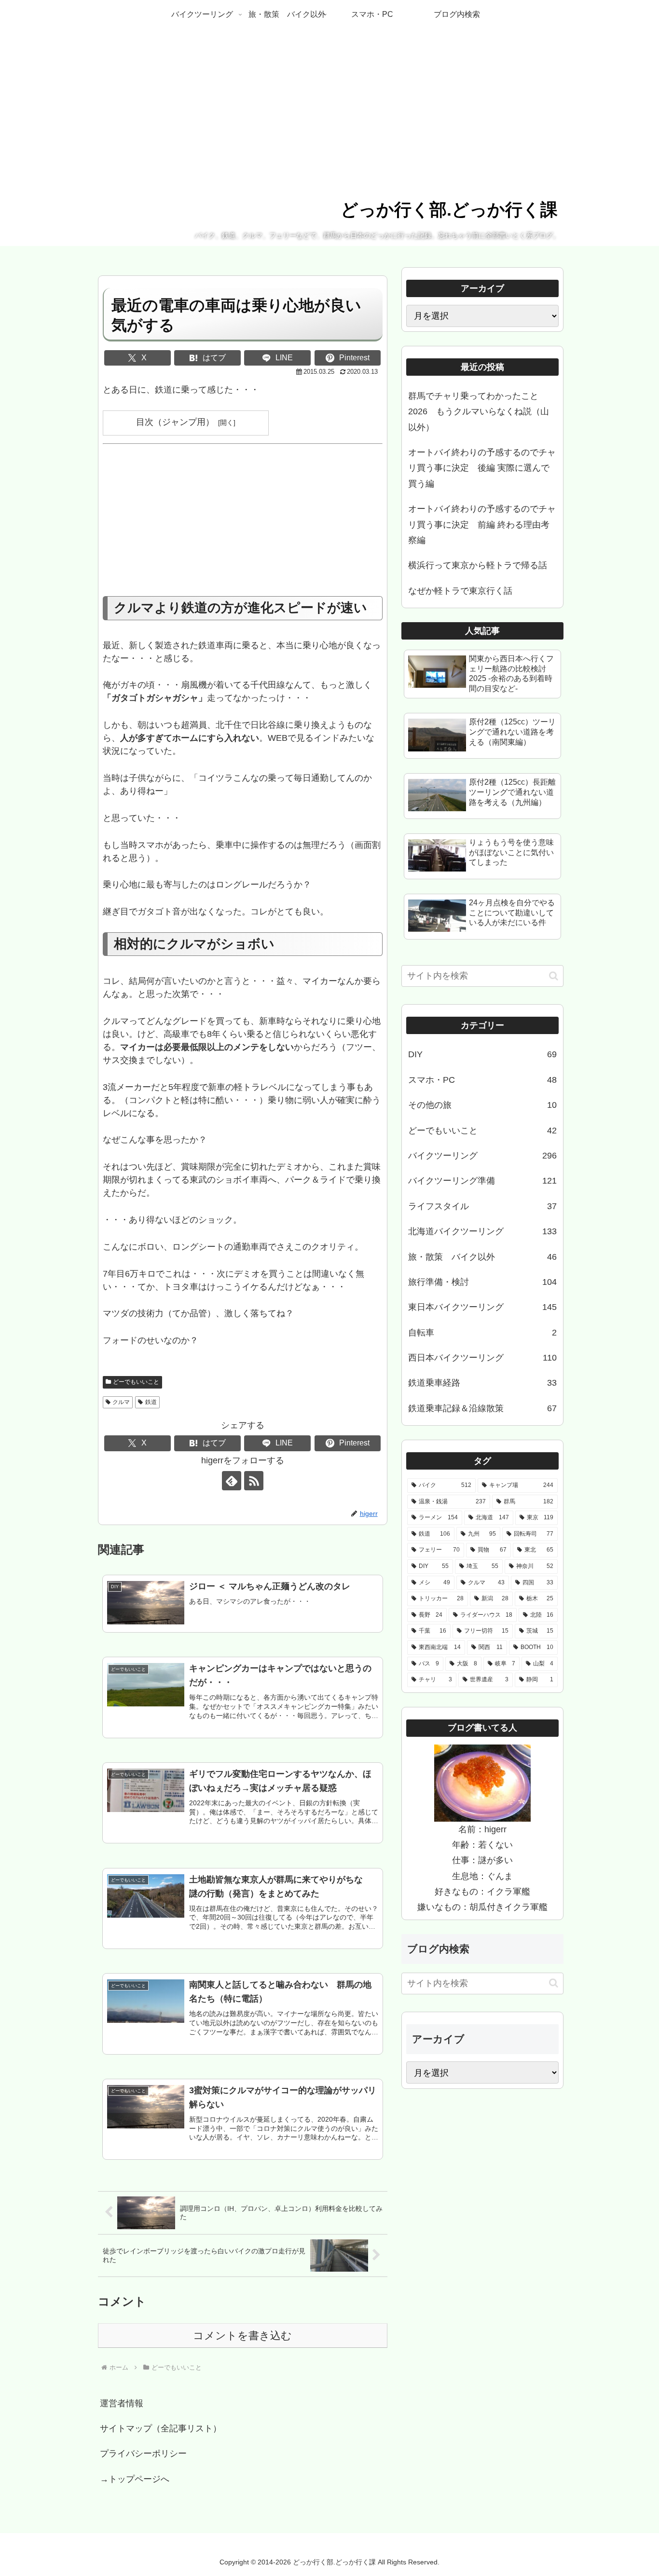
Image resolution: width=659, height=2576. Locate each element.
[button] (554, 976)
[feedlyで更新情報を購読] (232, 1481)
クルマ (121, 1402)
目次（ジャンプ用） (175, 422)
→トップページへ (135, 2479)
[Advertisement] (243, 525)
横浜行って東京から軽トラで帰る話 (478, 565)
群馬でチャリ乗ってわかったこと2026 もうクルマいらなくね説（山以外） (479, 412)
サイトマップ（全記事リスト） (161, 2428)
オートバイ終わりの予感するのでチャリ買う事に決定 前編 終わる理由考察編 (482, 525)
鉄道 (151, 1402)
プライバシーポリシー (143, 2453)
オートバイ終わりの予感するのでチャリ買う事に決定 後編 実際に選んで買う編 (482, 468)
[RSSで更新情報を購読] (254, 1481)
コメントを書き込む (242, 2336)
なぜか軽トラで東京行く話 (460, 591)
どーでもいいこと (136, 1382)
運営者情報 (122, 2403)
